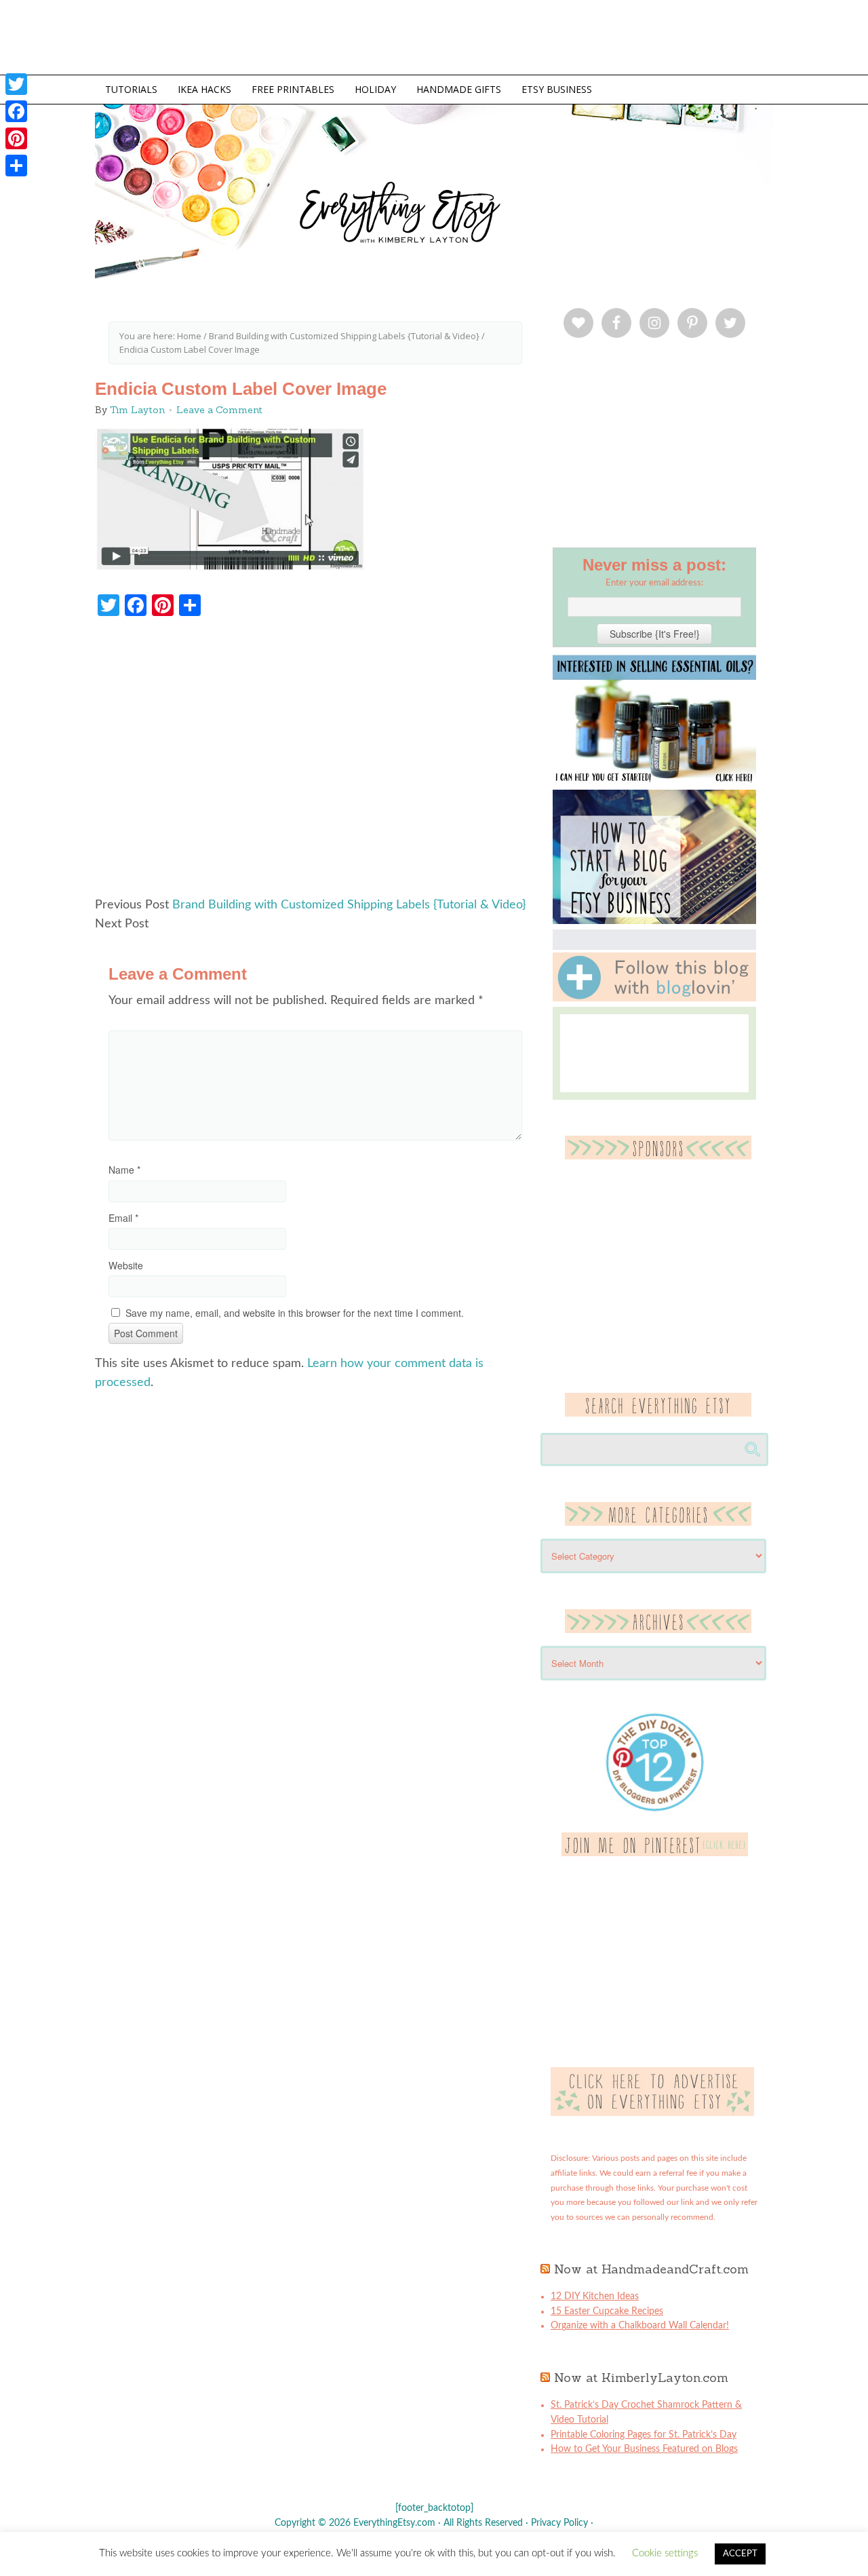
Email (123, 1218)
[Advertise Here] (652, 2113)
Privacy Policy (559, 2523)
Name (124, 1170)
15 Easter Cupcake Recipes (607, 2311)
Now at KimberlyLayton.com (641, 2378)
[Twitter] (16, 84)
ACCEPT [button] (740, 2554)
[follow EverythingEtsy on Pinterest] (655, 1853)
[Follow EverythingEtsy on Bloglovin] (654, 999)
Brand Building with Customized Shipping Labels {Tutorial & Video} (349, 905)
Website (126, 1265)
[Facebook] (16, 111)
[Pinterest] (16, 138)
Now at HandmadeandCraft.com (651, 2269)
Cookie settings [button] (665, 2553)
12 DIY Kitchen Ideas (595, 2296)
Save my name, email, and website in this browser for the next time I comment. (295, 1313)
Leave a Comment (219, 410)
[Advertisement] (315, 763)
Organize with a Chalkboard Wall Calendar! (640, 2326)
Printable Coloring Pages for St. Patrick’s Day (644, 2435)
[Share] (16, 166)
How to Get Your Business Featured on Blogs (644, 2449)
